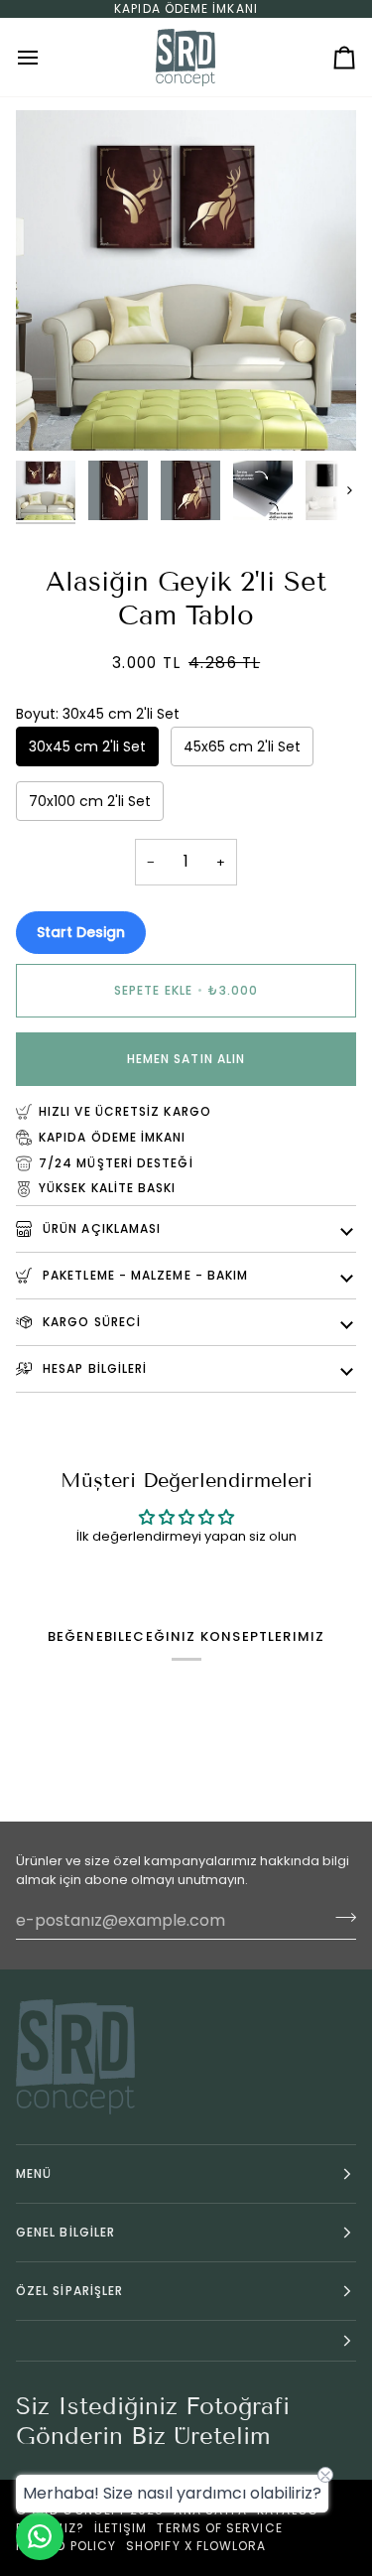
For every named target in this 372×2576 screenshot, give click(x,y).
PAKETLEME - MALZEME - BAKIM (143, 1275)
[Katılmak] (340, 1918)
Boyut (98, 714)
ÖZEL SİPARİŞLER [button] (69, 2291)
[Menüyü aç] (46, 57)
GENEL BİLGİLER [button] (65, 2232)
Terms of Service (219, 2528)
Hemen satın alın (186, 1059)
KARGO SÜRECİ (90, 1322)
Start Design (81, 932)
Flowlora (232, 2546)
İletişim (121, 2528)
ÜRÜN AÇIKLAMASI (100, 1228)
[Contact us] (40, 2536)
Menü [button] (34, 2173)
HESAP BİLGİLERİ (93, 1368)
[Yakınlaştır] (53, 413)
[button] (186, 2341)
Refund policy (66, 2546)
